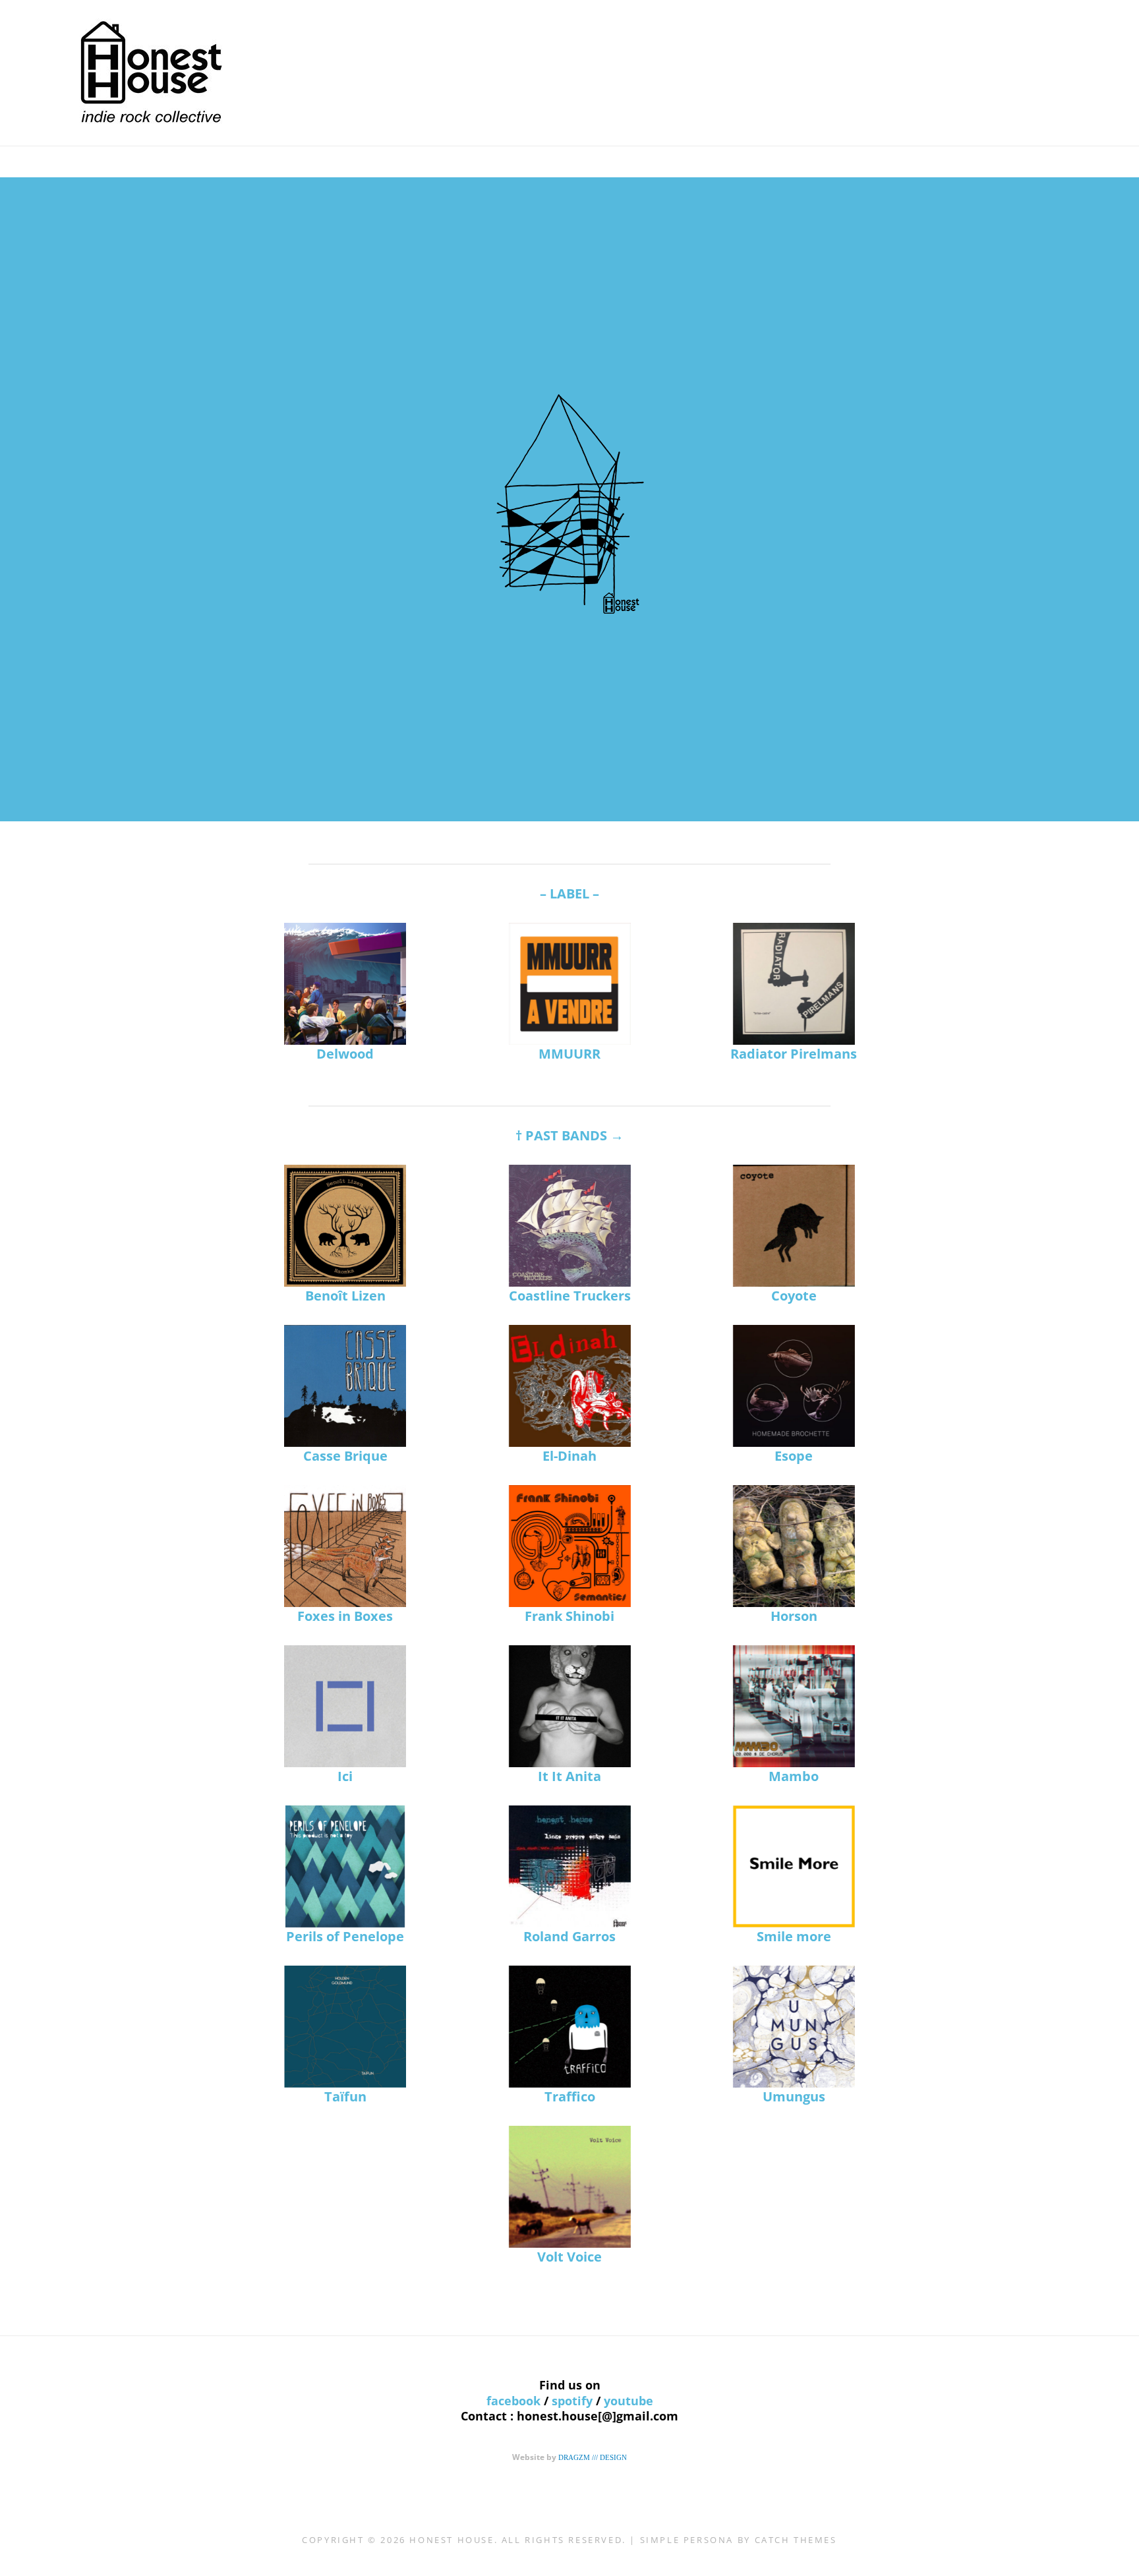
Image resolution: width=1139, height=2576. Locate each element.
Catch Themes (796, 2540)
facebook (513, 2401)
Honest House (452, 2540)
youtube (628, 2401)
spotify (572, 2401)
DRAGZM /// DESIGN (593, 2457)
